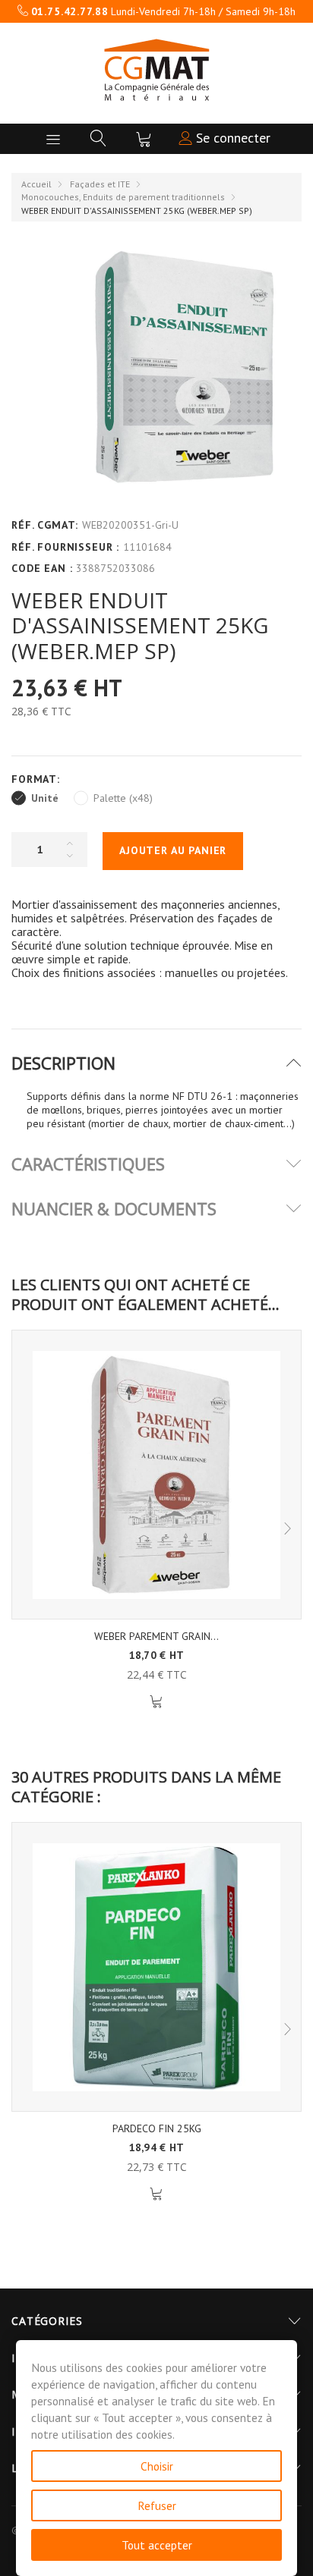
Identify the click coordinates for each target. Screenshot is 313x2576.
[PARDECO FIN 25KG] (156, 1967)
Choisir (157, 2466)
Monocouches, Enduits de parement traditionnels (123, 197)
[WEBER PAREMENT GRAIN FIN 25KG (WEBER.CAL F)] (156, 1475)
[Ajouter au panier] (157, 1702)
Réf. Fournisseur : (65, 547)
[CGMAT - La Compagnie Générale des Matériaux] (156, 70)
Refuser (157, 2505)
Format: (38, 779)
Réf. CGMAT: (45, 525)
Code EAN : (42, 568)
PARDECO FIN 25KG (157, 2128)
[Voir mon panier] (144, 139)
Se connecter (231, 138)
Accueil (36, 184)
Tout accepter (157, 2545)
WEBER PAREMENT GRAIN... (156, 1636)
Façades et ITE (100, 184)
